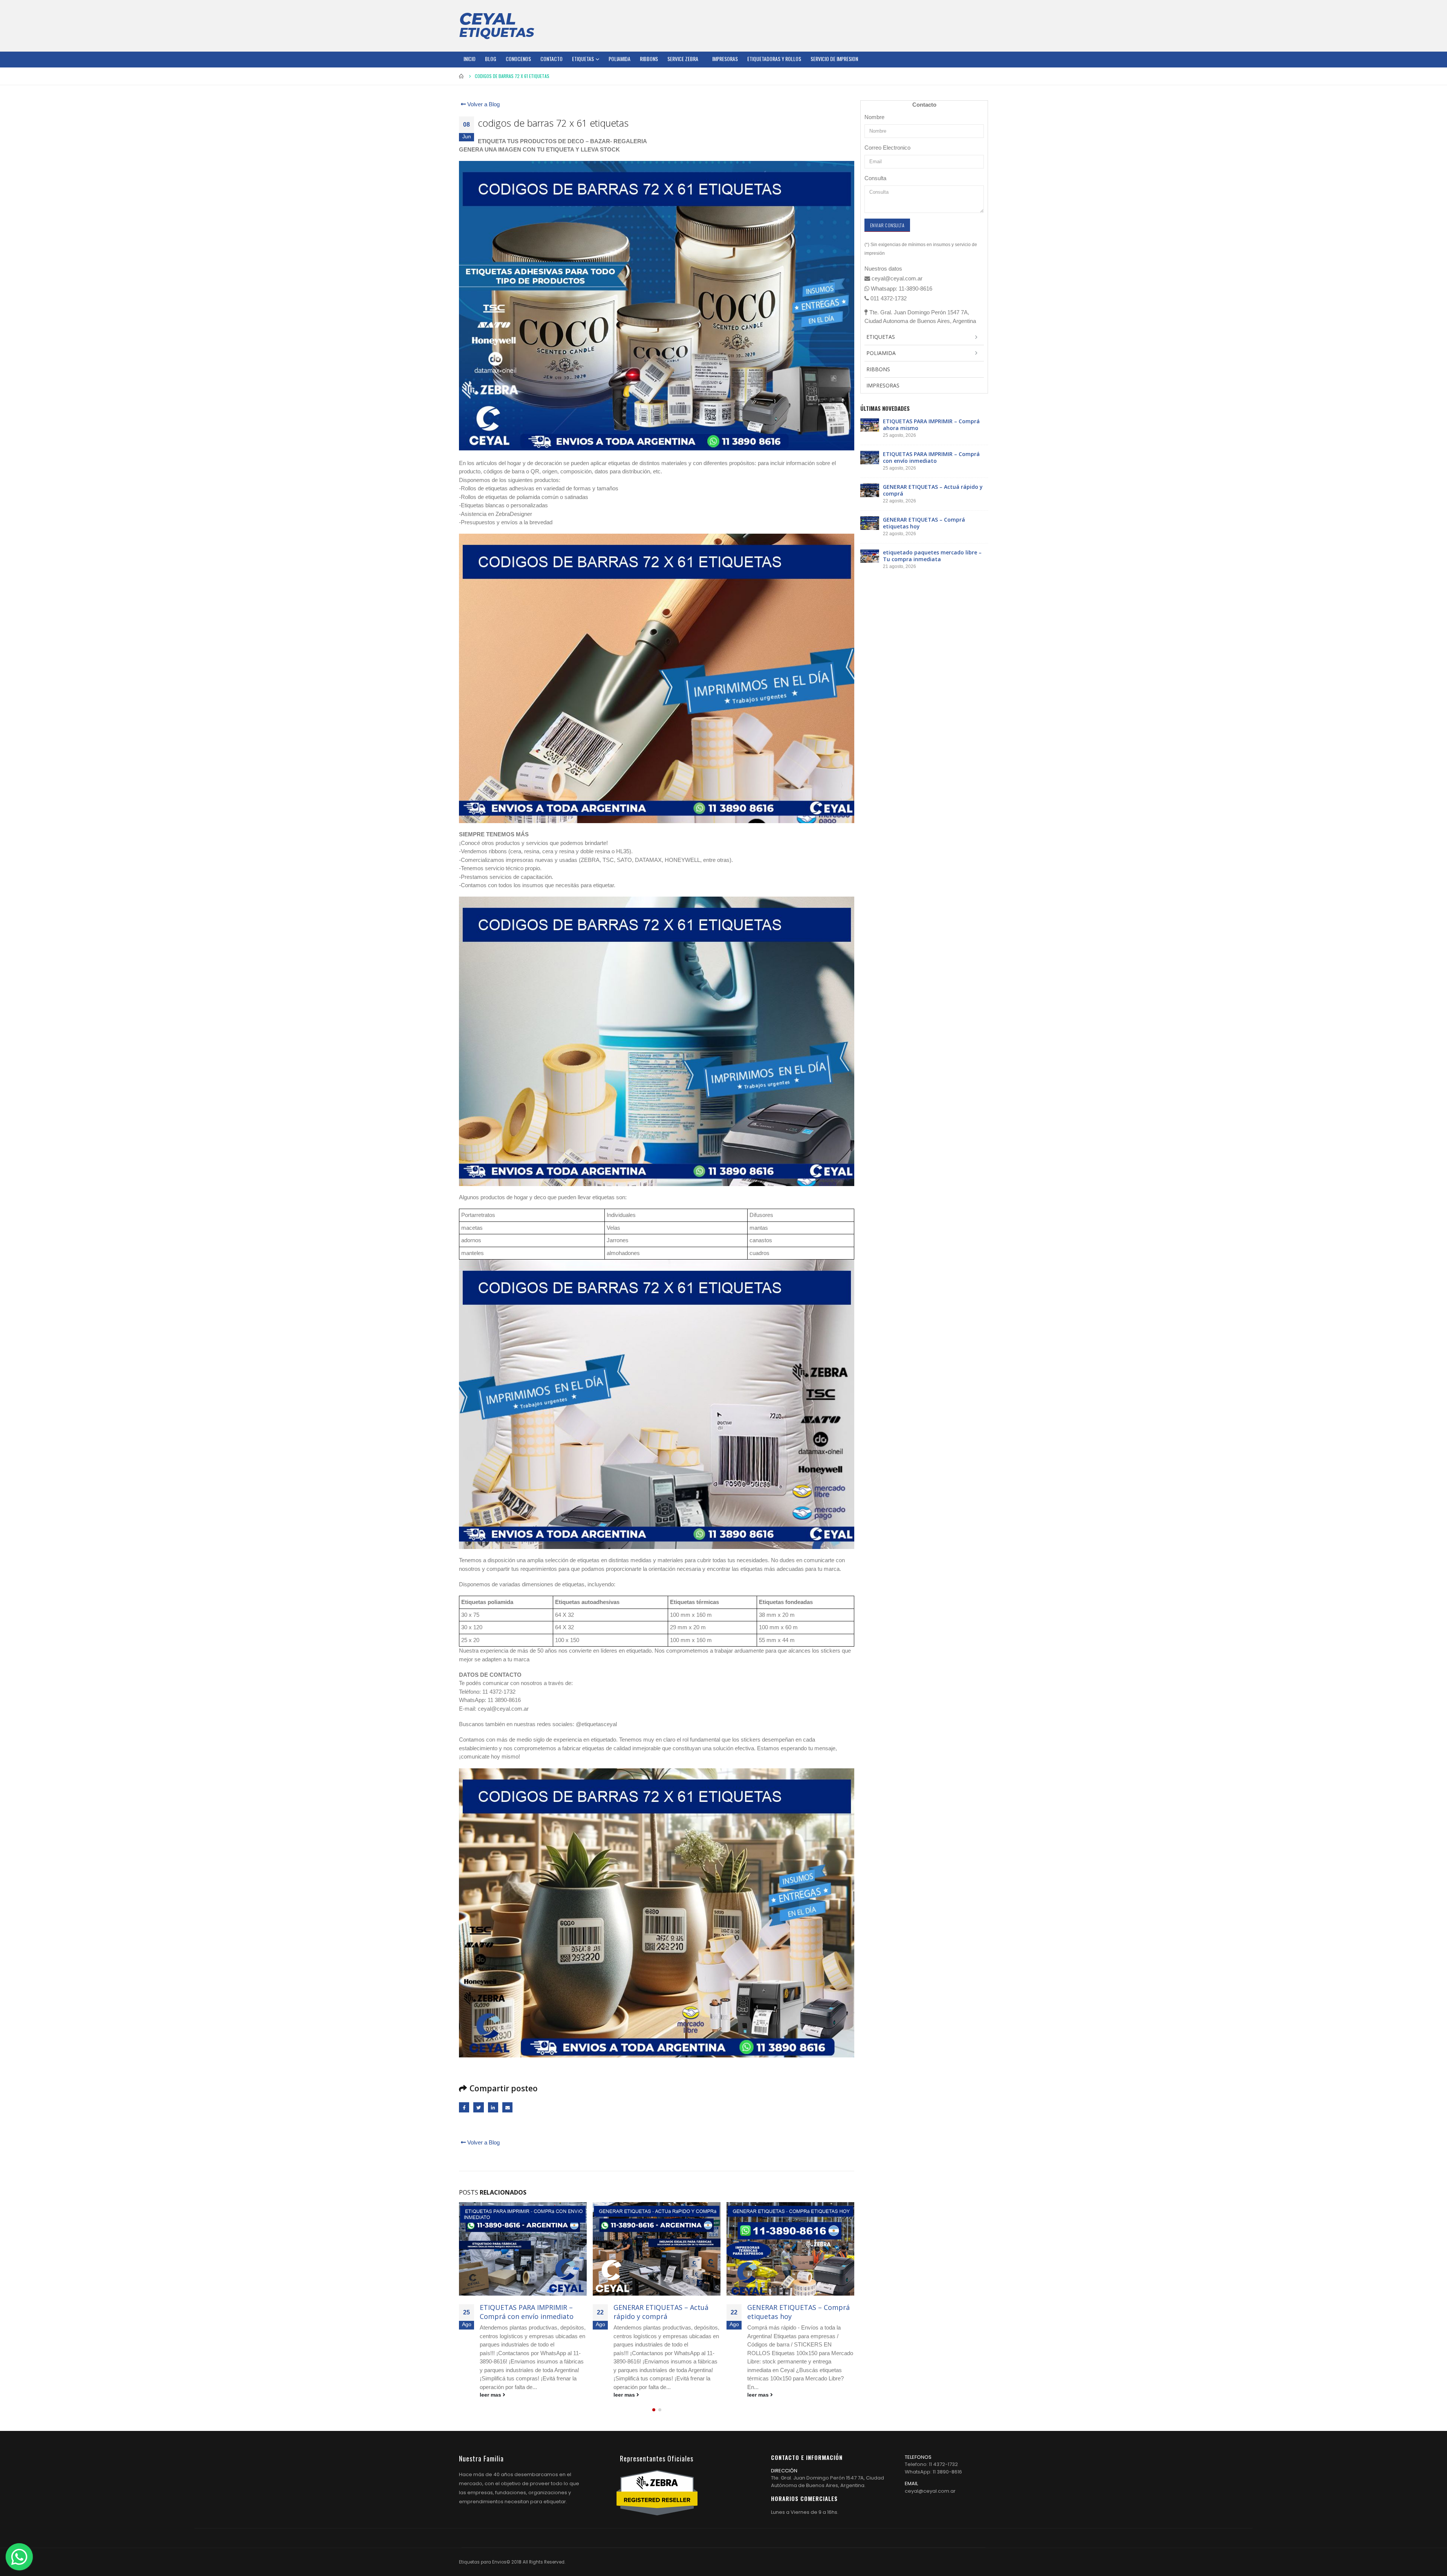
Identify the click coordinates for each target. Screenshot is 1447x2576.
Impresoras (725, 59)
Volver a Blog (483, 104)
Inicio (470, 59)
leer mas (491, 2395)
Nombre (874, 117)
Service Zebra (683, 59)
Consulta (875, 178)
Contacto (551, 59)
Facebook (464, 2107)
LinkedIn (493, 2107)
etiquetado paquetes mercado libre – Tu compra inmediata (797, 2312)
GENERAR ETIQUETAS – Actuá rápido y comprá (527, 2312)
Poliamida (619, 59)
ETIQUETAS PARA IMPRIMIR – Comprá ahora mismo (931, 425)
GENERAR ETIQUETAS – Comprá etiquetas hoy (665, 2312)
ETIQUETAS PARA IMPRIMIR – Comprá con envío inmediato (931, 457)
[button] (654, 2410)
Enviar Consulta (887, 225)
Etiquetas (583, 59)
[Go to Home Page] (462, 76)
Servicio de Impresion (834, 59)
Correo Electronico (887, 148)
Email (507, 2107)
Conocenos (518, 59)
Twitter (478, 2107)
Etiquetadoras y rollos (774, 59)
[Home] (497, 26)
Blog (491, 59)
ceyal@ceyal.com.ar (930, 2491)
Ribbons (649, 59)
